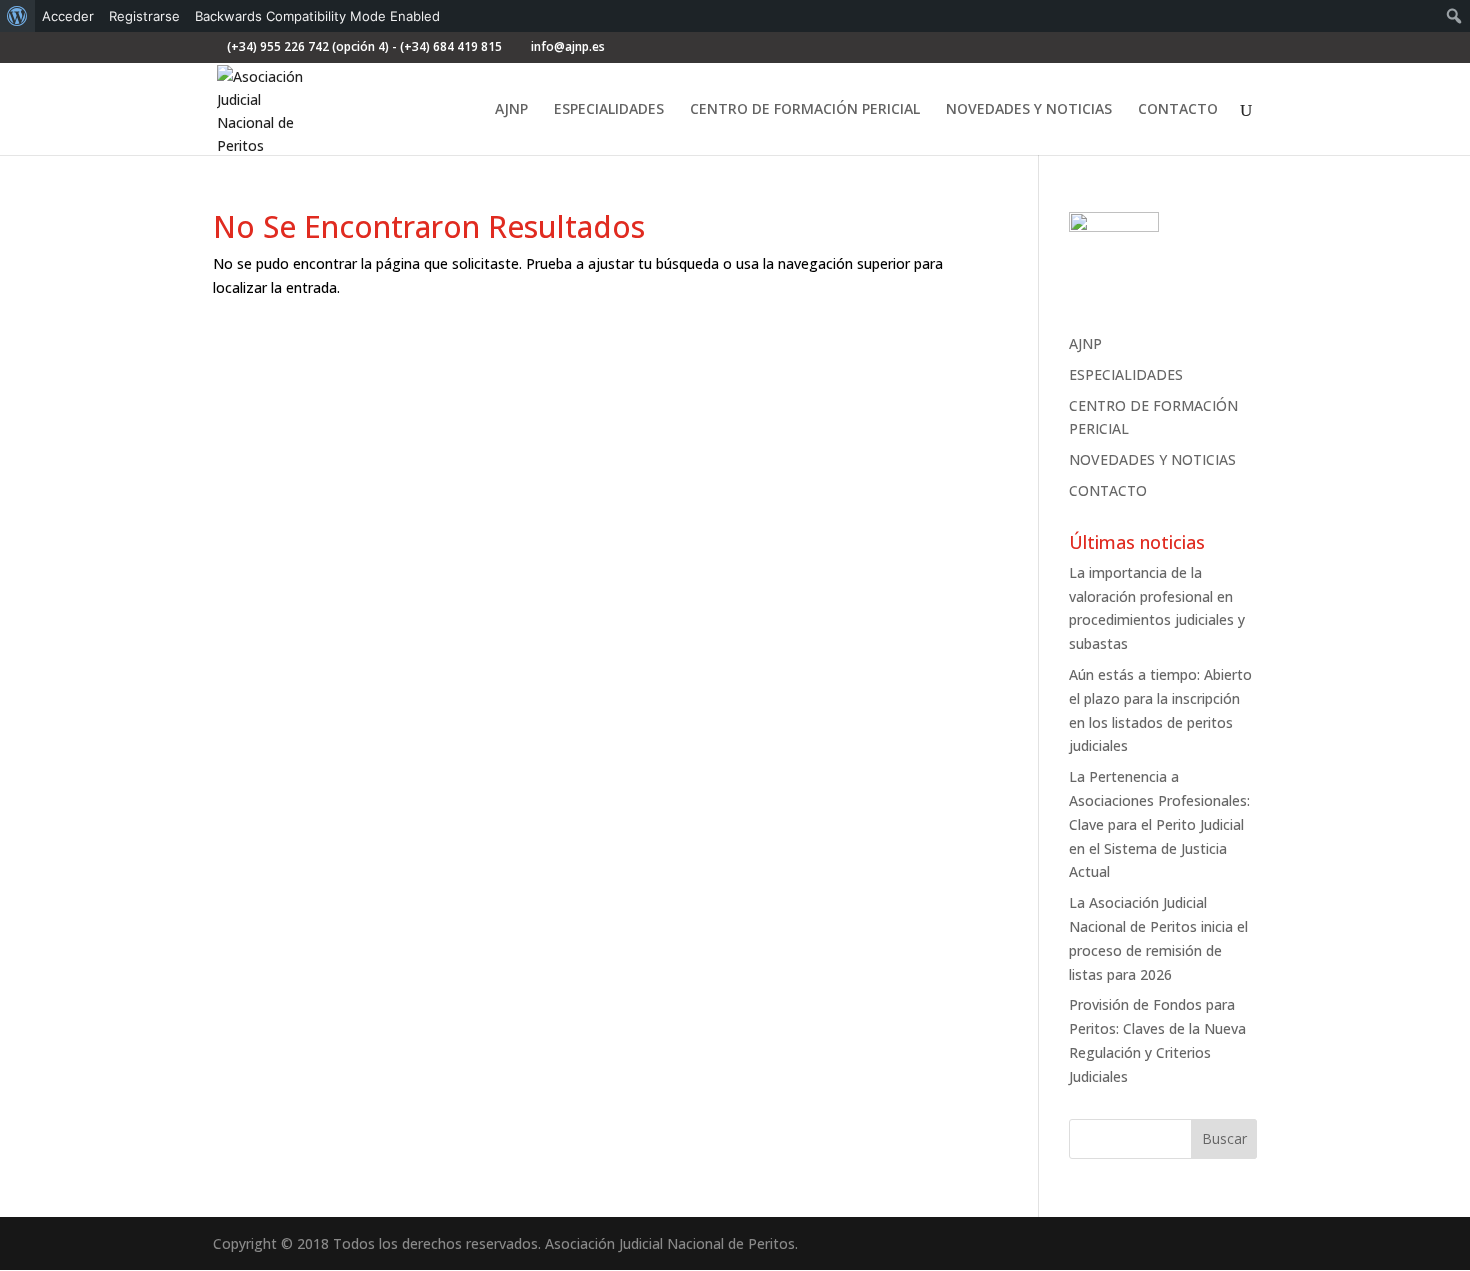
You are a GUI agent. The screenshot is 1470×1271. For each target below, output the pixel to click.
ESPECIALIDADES (609, 110)
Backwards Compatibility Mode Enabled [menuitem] (317, 16)
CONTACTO (1178, 110)
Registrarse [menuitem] (144, 16)
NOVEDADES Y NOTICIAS (1029, 110)
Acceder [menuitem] (68, 16)
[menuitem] (17, 16)
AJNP (511, 110)
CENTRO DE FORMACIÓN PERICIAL (805, 110)
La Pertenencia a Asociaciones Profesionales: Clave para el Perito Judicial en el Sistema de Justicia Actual (1159, 824)
